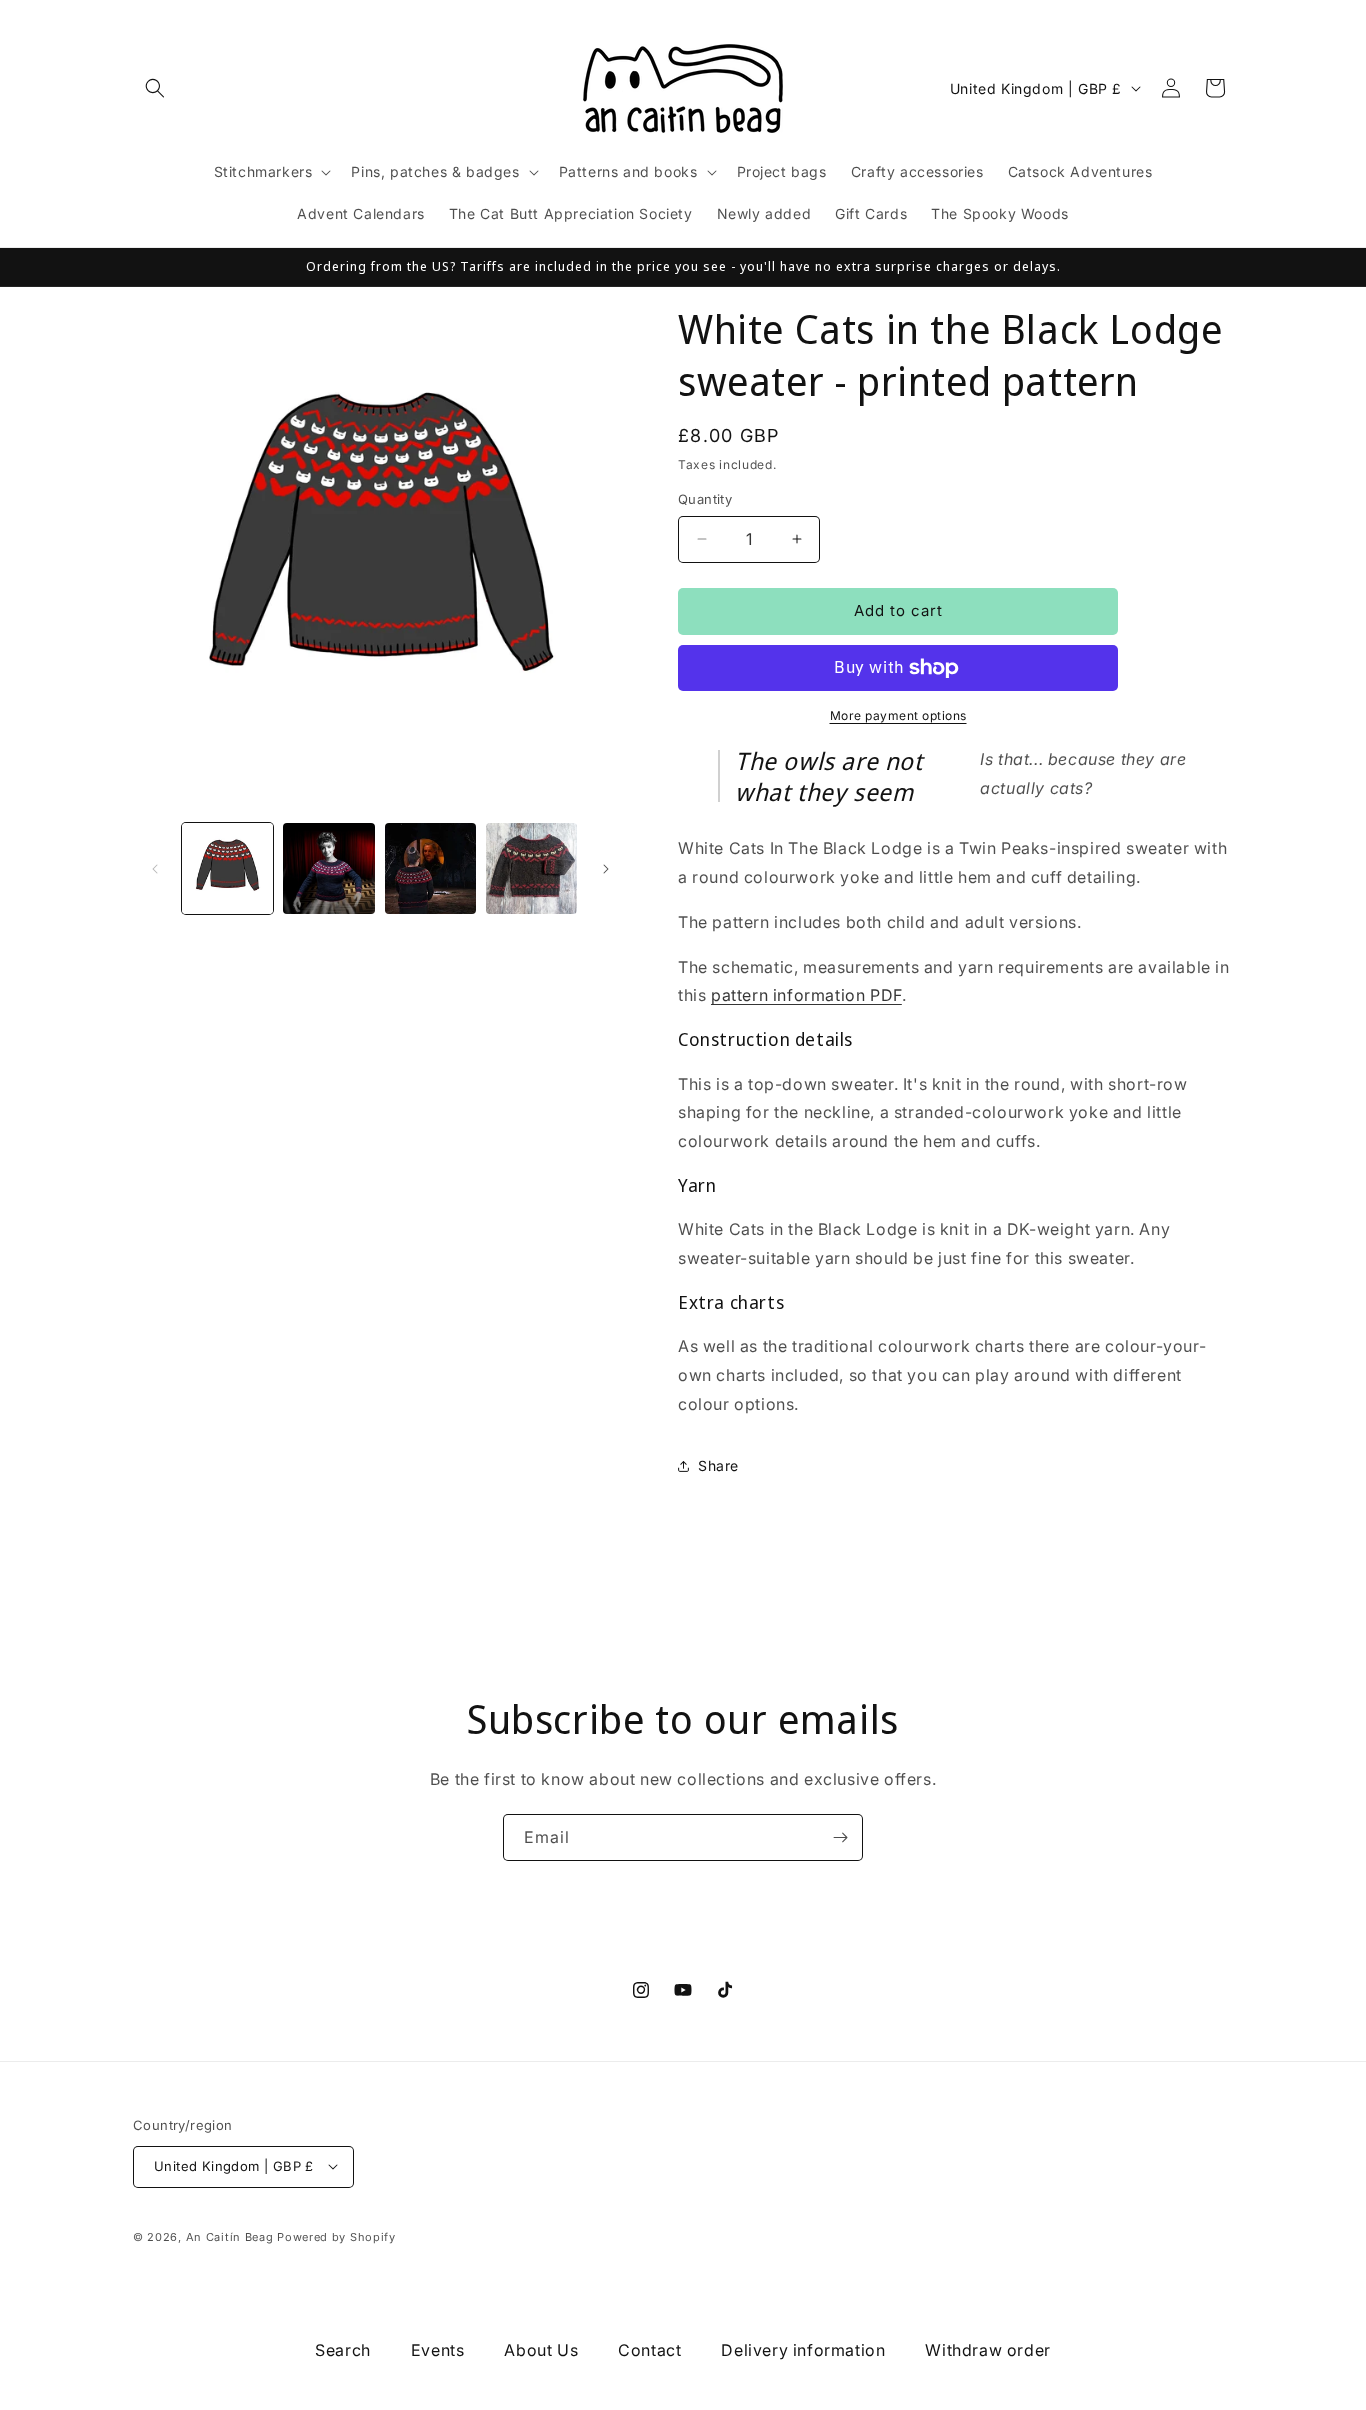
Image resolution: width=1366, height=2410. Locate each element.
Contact (649, 2350)
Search (343, 2350)
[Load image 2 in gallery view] (328, 868)
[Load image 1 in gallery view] (227, 868)
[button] (155, 88)
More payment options (898, 715)
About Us (541, 2350)
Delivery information (803, 2350)
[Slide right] (606, 869)
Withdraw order (987, 2350)
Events (438, 2350)
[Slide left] (155, 869)
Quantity (705, 499)
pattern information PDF (806, 995)
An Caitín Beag (230, 2236)
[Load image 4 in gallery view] (531, 868)
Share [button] (718, 1465)
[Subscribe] (840, 1837)
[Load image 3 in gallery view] (430, 868)
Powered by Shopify (336, 2236)
